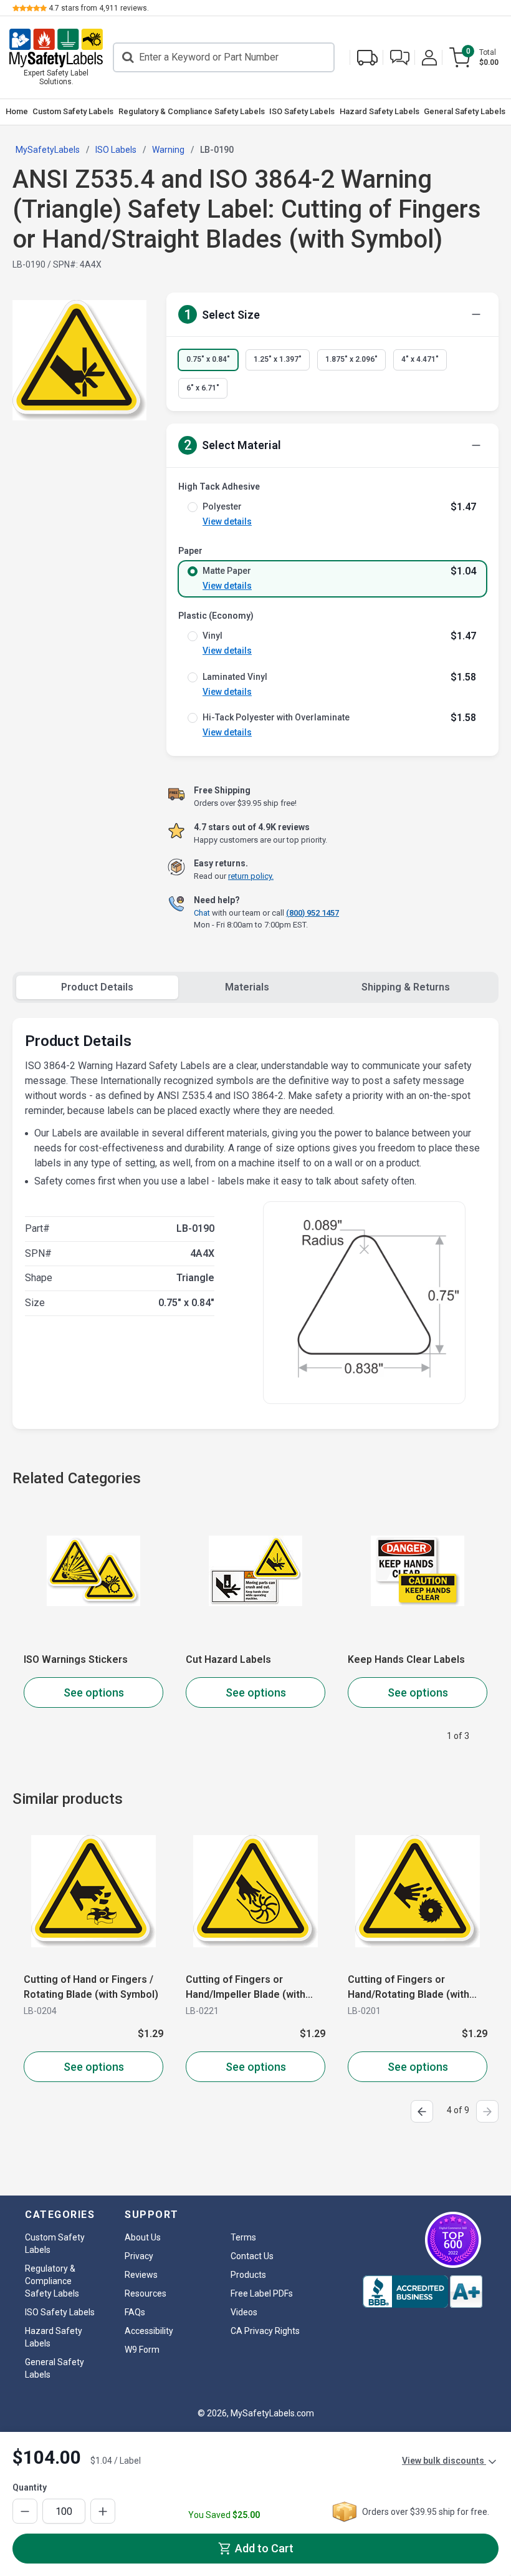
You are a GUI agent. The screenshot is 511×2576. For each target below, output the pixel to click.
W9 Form (142, 2350)
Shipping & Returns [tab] (406, 987)
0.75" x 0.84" (208, 359)
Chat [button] (202, 913)
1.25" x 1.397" (278, 359)
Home (17, 111)
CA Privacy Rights (265, 2331)
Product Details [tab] (97, 987)
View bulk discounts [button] (444, 2461)
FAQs (135, 2312)
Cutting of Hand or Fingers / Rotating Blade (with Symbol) (91, 1987)
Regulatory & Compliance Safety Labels (192, 111)
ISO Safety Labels (302, 111)
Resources (146, 2293)
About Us (143, 2237)
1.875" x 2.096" (351, 359)
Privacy (139, 2256)
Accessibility (149, 2331)
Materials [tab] (247, 987)
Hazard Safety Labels (380, 111)
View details (227, 521)
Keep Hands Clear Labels (406, 1659)
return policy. (251, 876)
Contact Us (252, 2256)
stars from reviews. (99, 8)
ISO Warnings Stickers (76, 1659)
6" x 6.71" (203, 388)
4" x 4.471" (420, 359)
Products (248, 2275)
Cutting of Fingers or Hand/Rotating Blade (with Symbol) (408, 1988)
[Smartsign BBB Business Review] (423, 2292)
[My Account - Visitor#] (429, 58)
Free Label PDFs (262, 2293)
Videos (244, 2312)
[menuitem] (17, 112)
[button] (400, 58)
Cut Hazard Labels (228, 1659)
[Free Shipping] (367, 58)
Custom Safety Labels (73, 111)
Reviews (141, 2275)
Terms (243, 2237)
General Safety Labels (465, 111)
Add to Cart (263, 2548)
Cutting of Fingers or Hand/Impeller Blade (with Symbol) (246, 1988)
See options (94, 1692)
